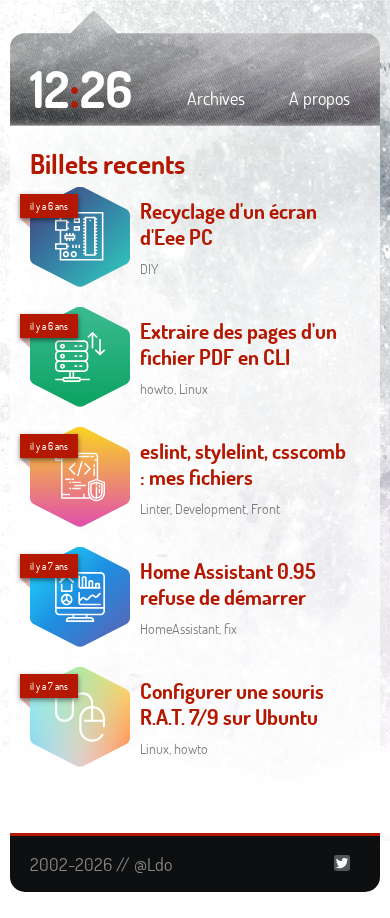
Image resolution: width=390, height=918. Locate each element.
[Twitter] (342, 864)
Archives (216, 98)
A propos (319, 98)
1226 (81, 88)
